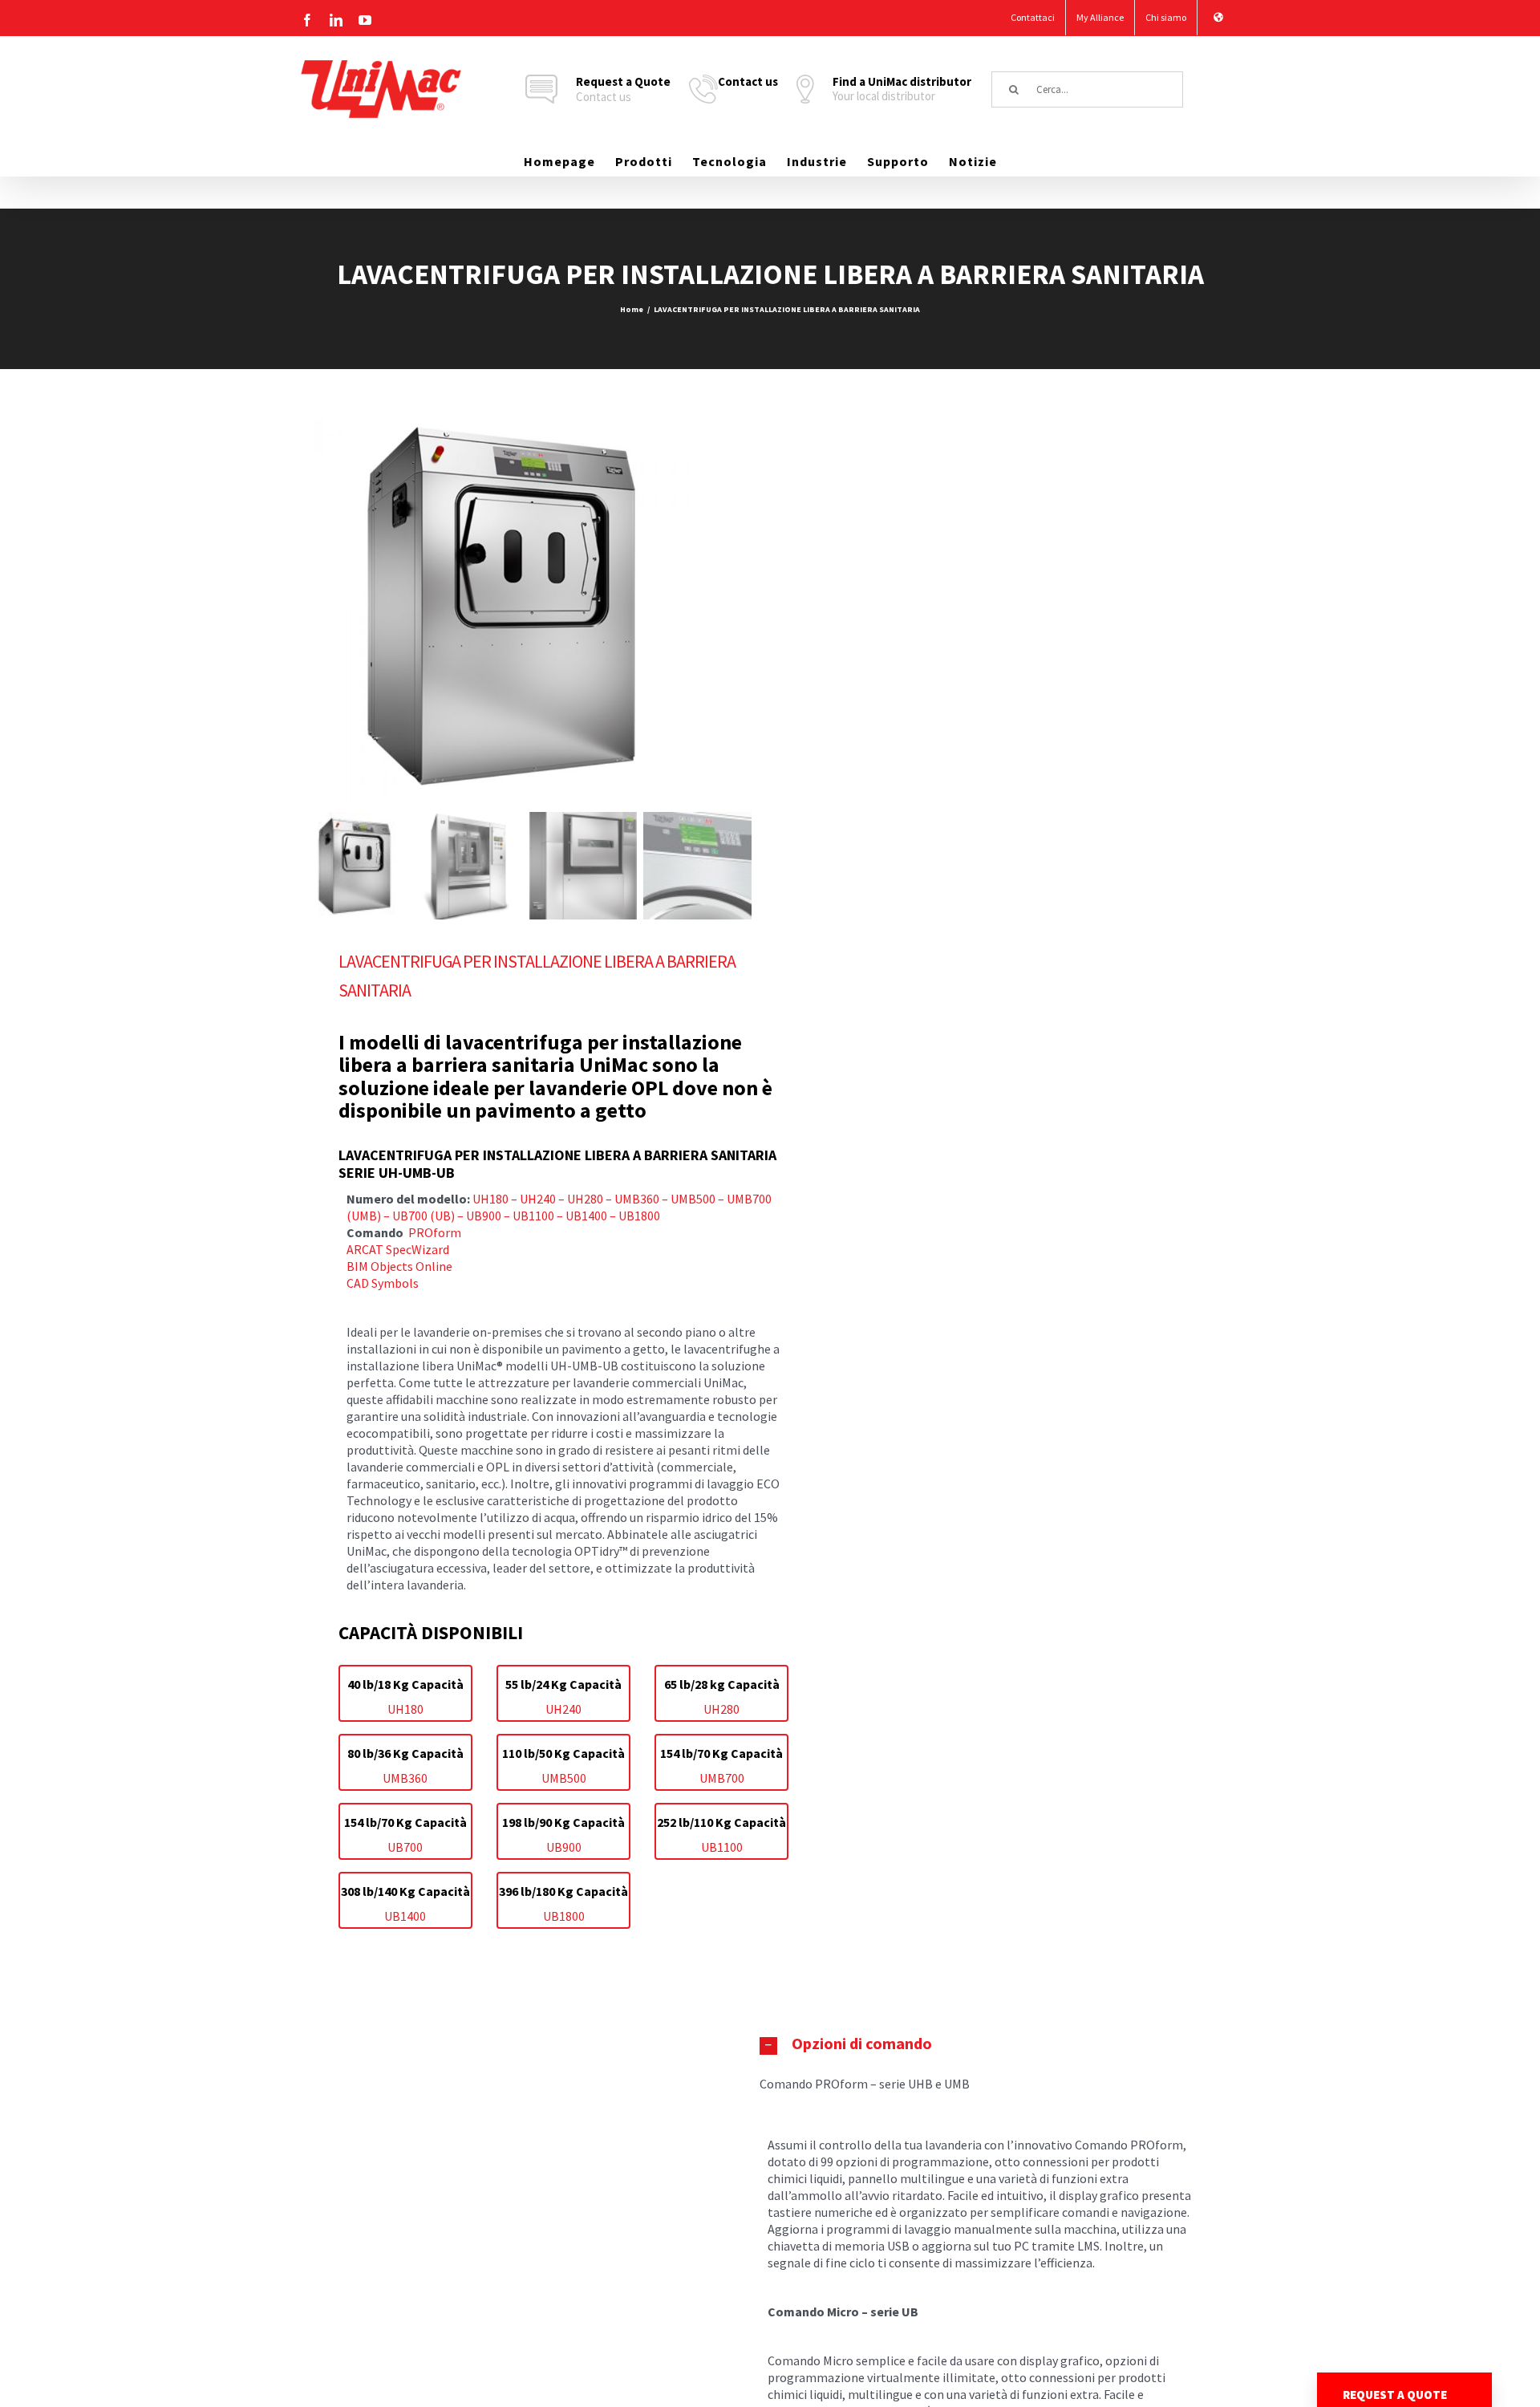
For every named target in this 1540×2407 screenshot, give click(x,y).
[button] (981, 2044)
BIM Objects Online (399, 1266)
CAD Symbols (383, 1283)
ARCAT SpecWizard (398, 1249)
